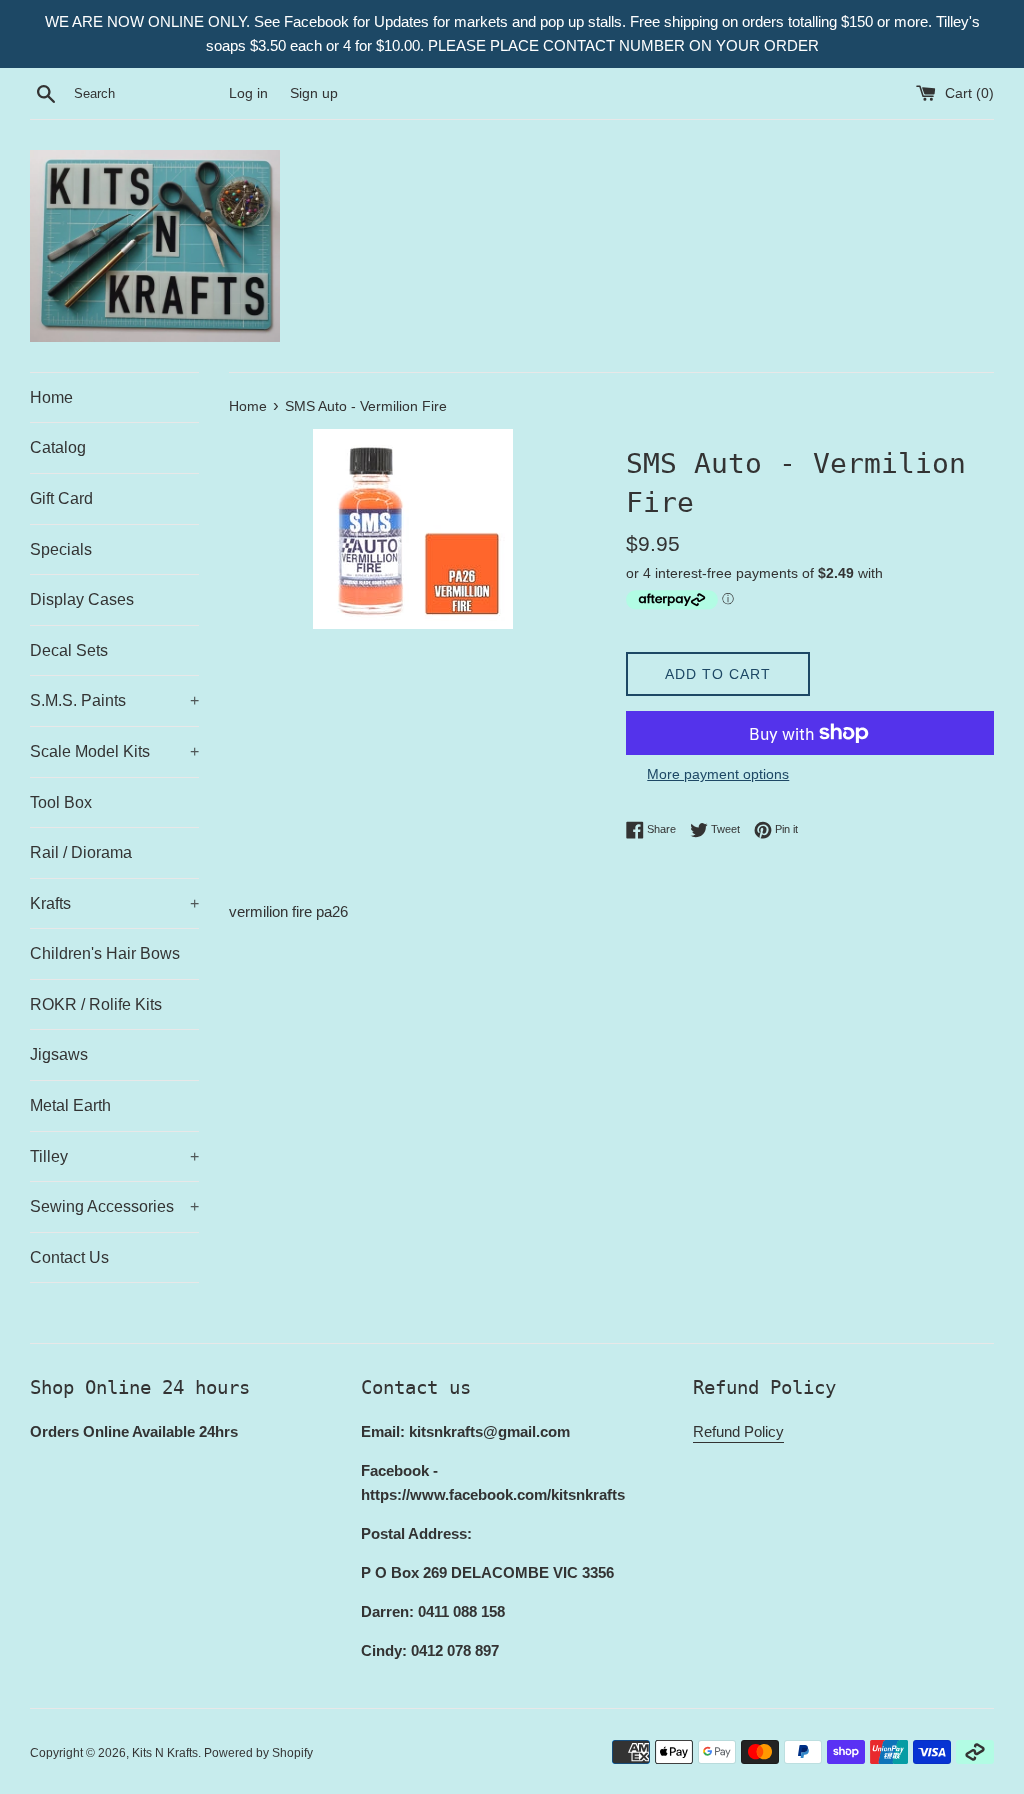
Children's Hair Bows (105, 953)
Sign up (314, 93)
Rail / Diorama (81, 852)
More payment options (718, 774)
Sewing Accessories (114, 1206)
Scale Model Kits (114, 751)
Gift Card (61, 498)
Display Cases (82, 599)
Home (51, 397)
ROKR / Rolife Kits (96, 1004)
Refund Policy (738, 1431)
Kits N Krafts (165, 1753)
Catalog (58, 447)
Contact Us (69, 1257)
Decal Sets (69, 650)
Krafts (114, 903)
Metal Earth (70, 1105)
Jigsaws (59, 1054)
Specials (61, 549)
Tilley (114, 1156)
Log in (248, 93)
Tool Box (61, 802)
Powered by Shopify (258, 1753)
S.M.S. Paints (114, 700)
